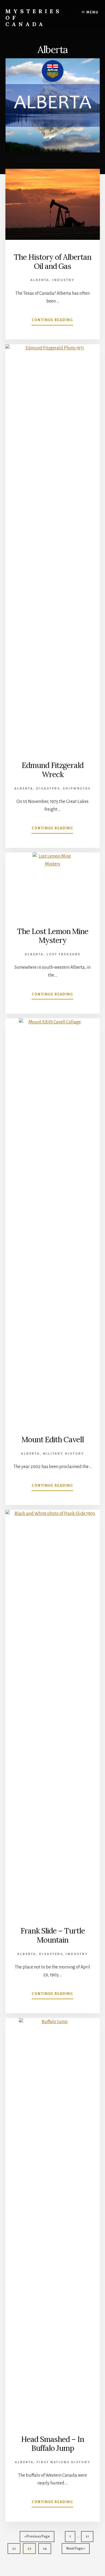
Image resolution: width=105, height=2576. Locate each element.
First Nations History (64, 2462)
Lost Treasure (64, 954)
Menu (92, 12)
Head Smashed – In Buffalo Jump (52, 2444)
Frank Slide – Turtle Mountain (53, 1935)
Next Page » (76, 2550)
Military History (64, 1454)
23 (31, 2550)
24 (47, 2550)
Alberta (40, 280)
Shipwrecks (77, 789)
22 (16, 2550)
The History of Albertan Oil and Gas (52, 262)
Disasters (48, 789)
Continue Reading (52, 322)
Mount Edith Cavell (53, 1440)
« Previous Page (37, 2538)
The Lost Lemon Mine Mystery (53, 936)
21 (89, 2538)
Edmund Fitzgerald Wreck (53, 770)
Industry (63, 280)
